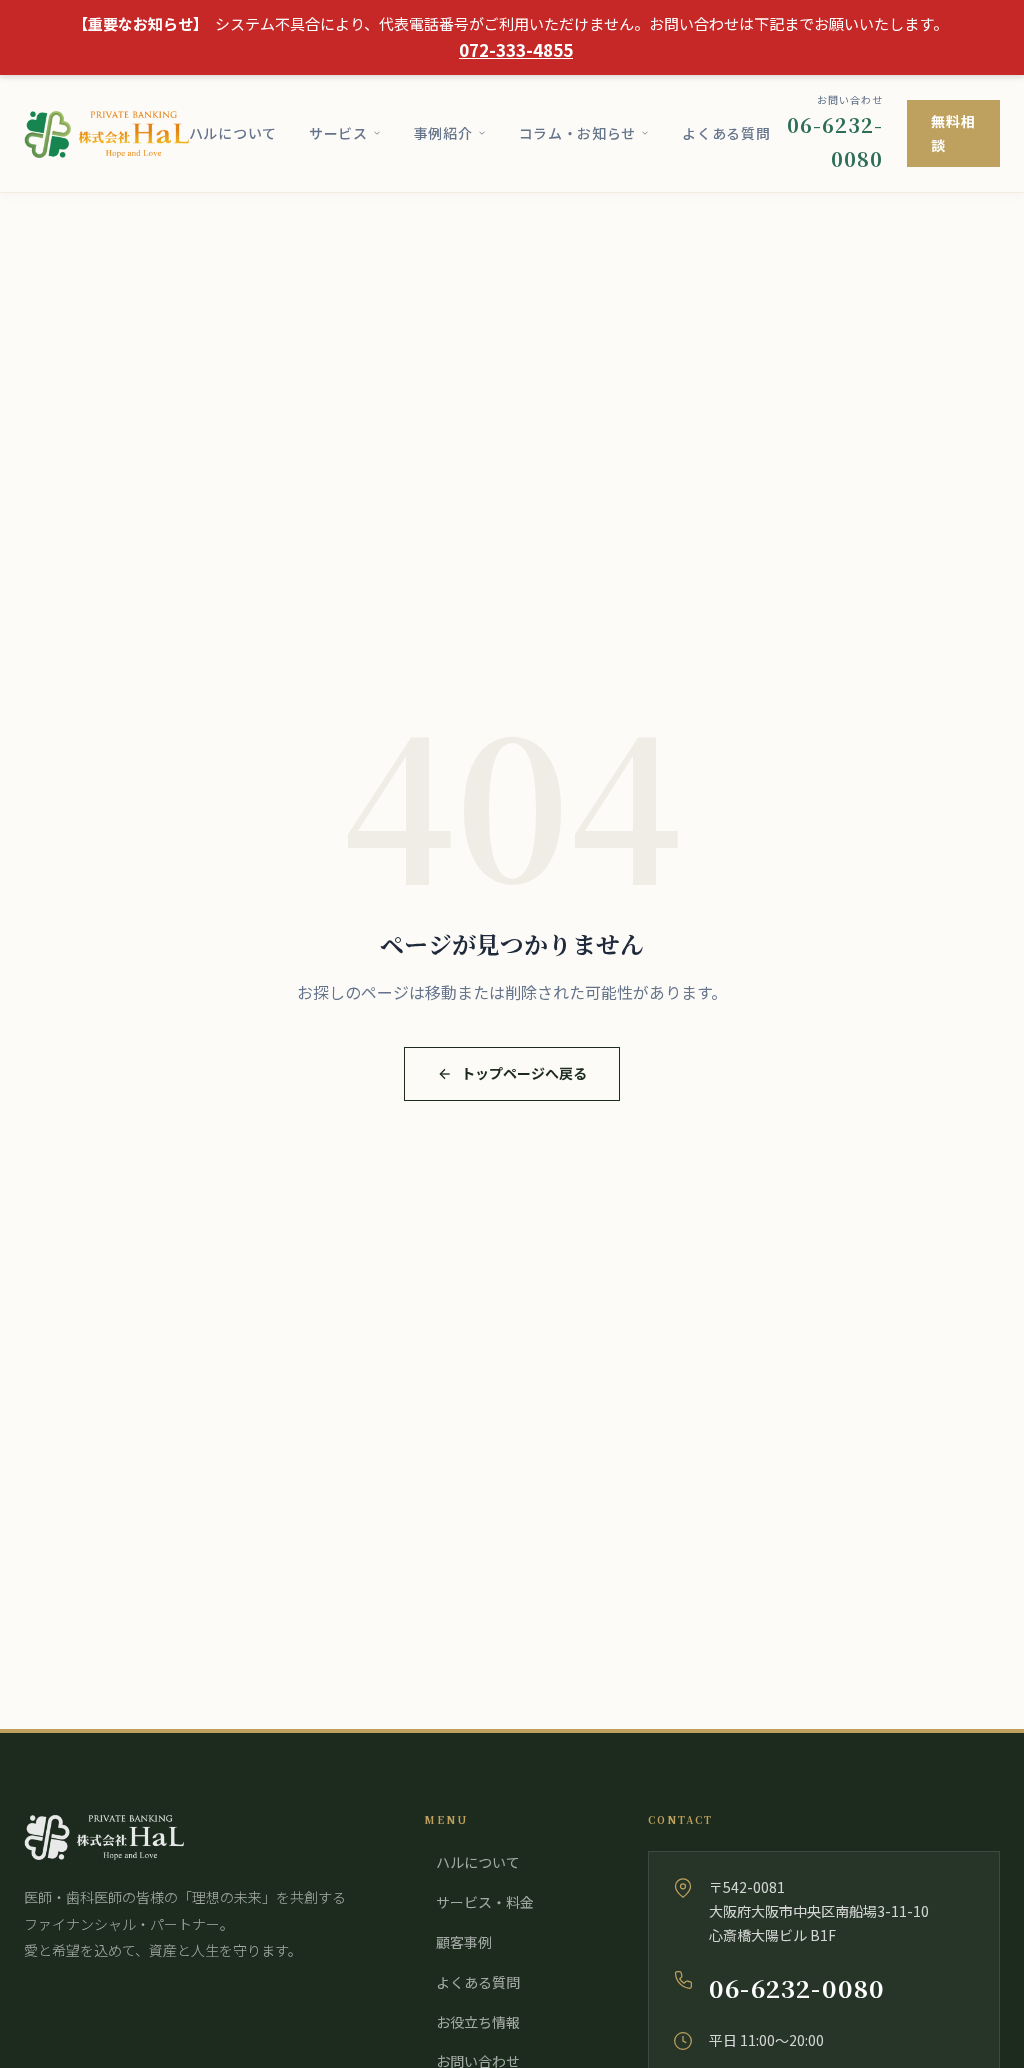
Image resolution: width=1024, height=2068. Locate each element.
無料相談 (953, 133)
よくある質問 (726, 133)
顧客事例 (464, 1942)
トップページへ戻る (524, 1073)
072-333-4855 (516, 49)
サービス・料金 (485, 1902)
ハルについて (233, 133)
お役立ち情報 (478, 2022)
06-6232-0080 (797, 1987)
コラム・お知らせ (578, 133)
